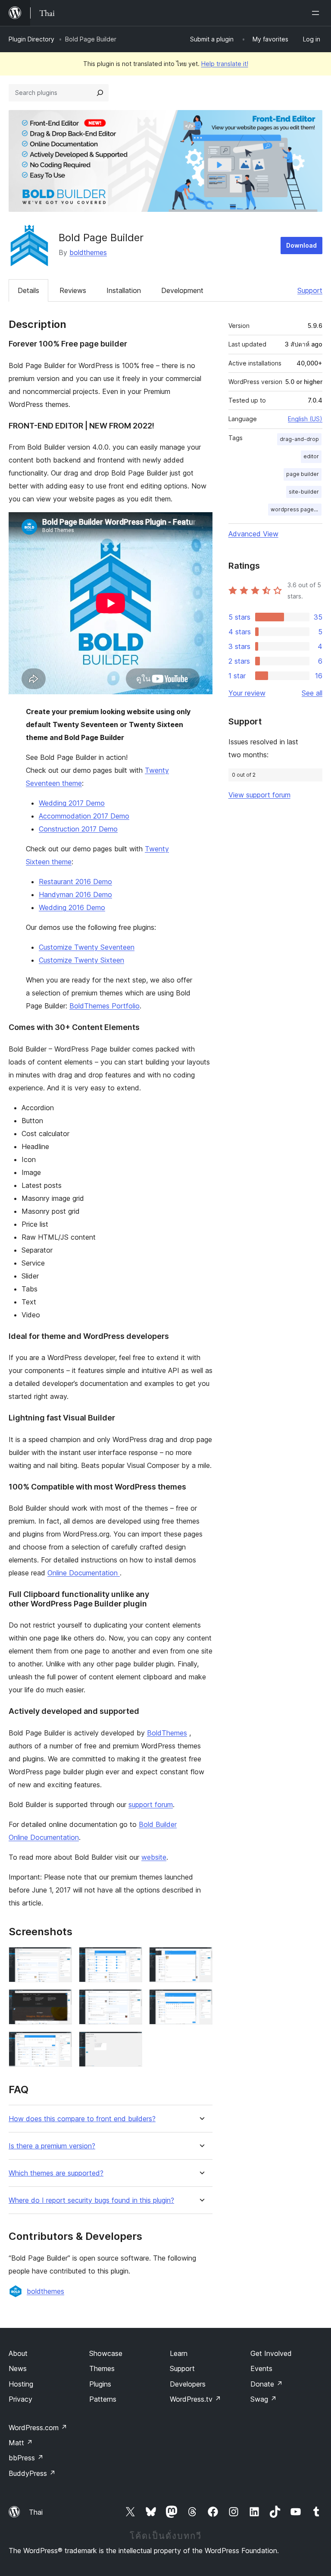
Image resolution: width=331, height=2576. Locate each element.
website (154, 1857)
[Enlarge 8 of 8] (131, 2043)
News (18, 2368)
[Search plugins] (100, 93)
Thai (36, 2512)
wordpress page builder (296, 509)
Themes (102, 2368)
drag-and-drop (299, 439)
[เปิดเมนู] (317, 13)
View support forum (259, 795)
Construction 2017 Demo (78, 829)
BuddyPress (32, 2473)
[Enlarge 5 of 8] (131, 2001)
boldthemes (88, 252)
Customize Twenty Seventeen (87, 947)
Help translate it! (225, 64)
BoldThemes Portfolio (105, 1006)
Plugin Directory (31, 39)
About (18, 2353)
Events (261, 2368)
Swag (264, 2399)
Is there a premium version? (52, 2146)
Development (182, 290)
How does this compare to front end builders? (82, 2119)
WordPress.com (38, 2428)
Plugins (100, 2384)
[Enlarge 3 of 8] (201, 1959)
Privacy (20, 2399)
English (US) (305, 419)
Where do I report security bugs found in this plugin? (91, 2200)
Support (310, 290)
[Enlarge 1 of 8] (60, 1959)
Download (301, 245)
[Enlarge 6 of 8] (201, 2001)
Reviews (73, 290)
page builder (303, 474)
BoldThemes (167, 1733)
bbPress (26, 2458)
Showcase (106, 2353)
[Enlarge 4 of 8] (60, 2001)
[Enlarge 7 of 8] (60, 2043)
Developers (188, 2384)
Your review (247, 693)
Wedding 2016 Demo (72, 907)
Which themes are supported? (56, 2173)
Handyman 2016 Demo (75, 894)
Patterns (103, 2399)
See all (312, 693)
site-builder (304, 492)
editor (311, 456)
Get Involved (271, 2353)
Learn (179, 2353)
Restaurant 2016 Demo (75, 882)
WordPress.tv (195, 2399)
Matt (21, 2443)
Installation (124, 290)
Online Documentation (84, 1573)
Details (28, 290)
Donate (267, 2384)
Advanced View (253, 534)
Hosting (21, 2384)
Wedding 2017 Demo (72, 803)
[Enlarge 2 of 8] (131, 1959)
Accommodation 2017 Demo (84, 816)
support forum (151, 1804)
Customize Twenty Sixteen (81, 960)
